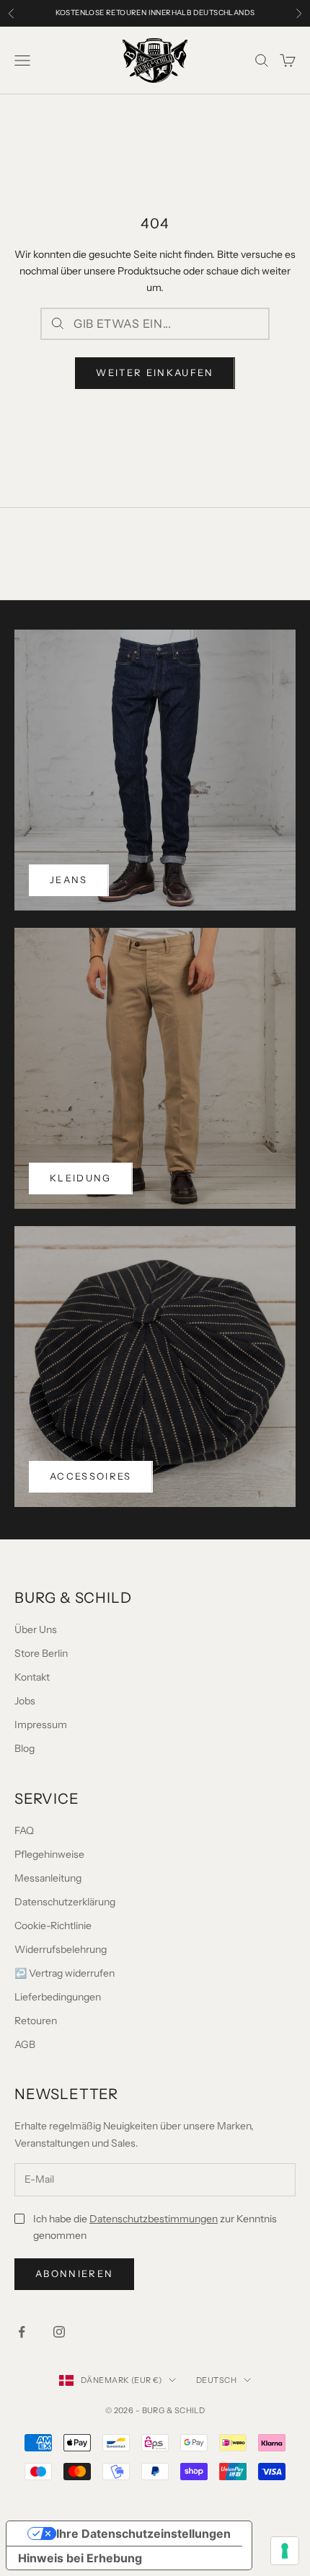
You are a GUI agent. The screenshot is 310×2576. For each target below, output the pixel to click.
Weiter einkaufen (155, 372)
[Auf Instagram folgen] (59, 2332)
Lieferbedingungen (58, 1997)
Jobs (25, 1701)
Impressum (41, 1725)
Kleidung (81, 1178)
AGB (25, 2044)
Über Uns (36, 1629)
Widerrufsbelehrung (61, 1949)
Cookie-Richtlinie (53, 1926)
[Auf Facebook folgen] (22, 2332)
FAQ (24, 1830)
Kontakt (32, 1677)
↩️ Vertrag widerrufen (65, 1973)
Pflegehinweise (49, 1854)
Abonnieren (74, 2273)
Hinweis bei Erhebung (80, 2558)
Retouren (36, 2021)
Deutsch (216, 2380)
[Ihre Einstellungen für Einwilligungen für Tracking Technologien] (285, 2551)
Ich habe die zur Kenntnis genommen (155, 2227)
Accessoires (91, 1476)
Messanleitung (48, 1878)
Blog (25, 1748)
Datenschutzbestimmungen (154, 2219)
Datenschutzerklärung (65, 1902)
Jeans (69, 880)
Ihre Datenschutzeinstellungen (143, 2533)
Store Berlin (41, 1653)
